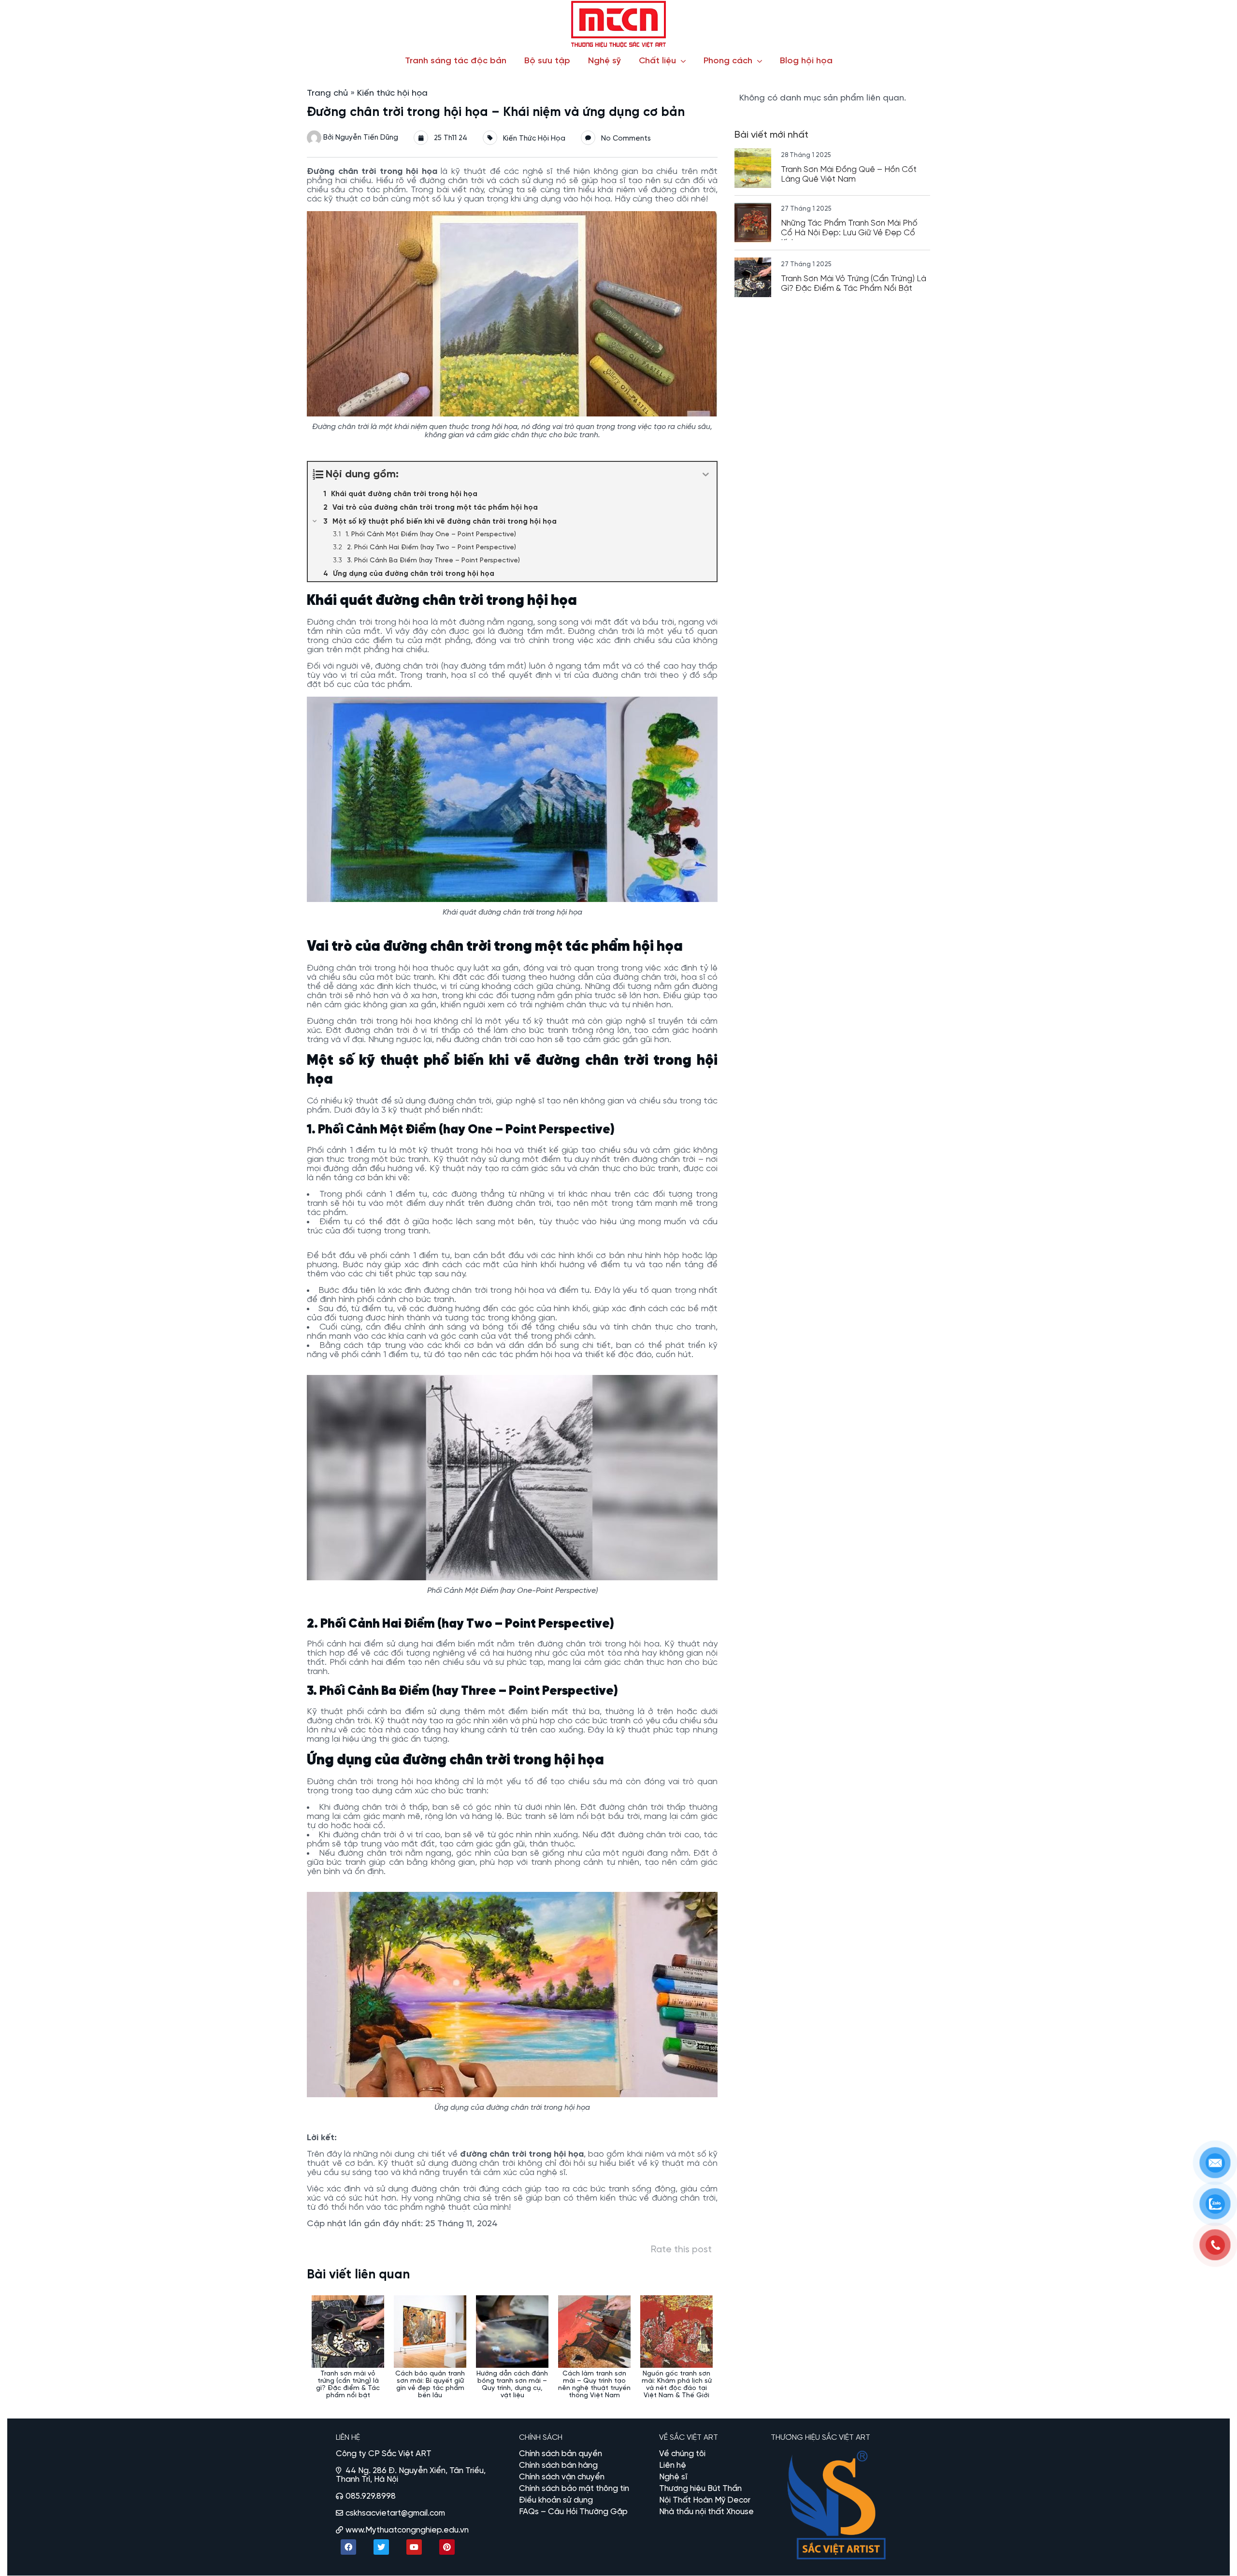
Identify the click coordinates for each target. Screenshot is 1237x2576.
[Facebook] (348, 2547)
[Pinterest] (447, 2547)
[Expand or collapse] (706, 475)
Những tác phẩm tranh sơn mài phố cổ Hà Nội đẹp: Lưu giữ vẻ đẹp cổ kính (849, 233)
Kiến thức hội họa (392, 93)
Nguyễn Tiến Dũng (367, 138)
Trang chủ (327, 93)
